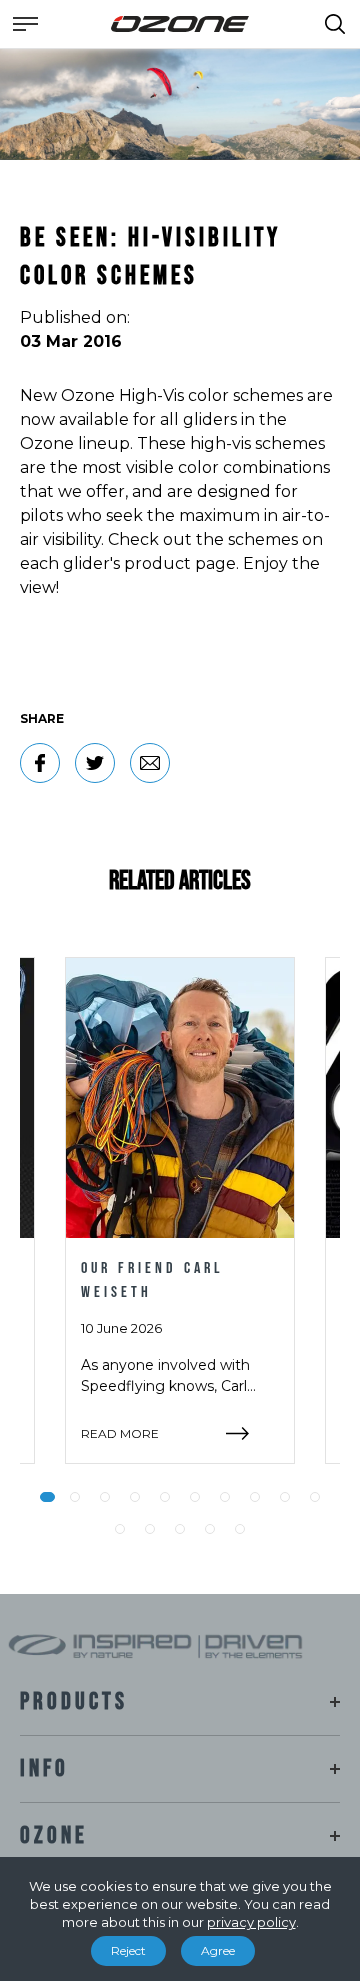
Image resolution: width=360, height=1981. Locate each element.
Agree (218, 1950)
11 (120, 1529)
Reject (128, 1950)
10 (315, 1497)
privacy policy (251, 1922)
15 (240, 1529)
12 (150, 1529)
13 (180, 1529)
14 (210, 1529)
